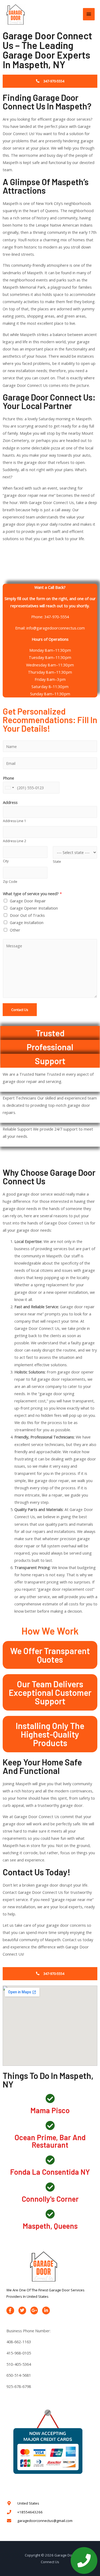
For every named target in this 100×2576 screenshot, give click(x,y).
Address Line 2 (15, 841)
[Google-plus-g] (34, 2310)
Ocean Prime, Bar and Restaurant (50, 2141)
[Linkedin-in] (46, 2310)
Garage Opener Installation (34, 908)
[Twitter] (22, 2310)
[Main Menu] (89, 14)
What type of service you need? (32, 894)
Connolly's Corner (50, 2199)
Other (15, 930)
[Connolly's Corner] (50, 2187)
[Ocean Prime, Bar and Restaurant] (50, 2125)
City (6, 861)
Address (10, 802)
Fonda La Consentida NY (50, 2172)
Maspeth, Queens (50, 2226)
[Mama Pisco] (50, 2098)
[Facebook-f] (10, 2310)
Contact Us (20, 1010)
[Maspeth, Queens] (50, 2214)
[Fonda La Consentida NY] (50, 2160)
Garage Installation (27, 922)
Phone (9, 778)
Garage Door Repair (28, 901)
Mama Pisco (50, 2110)
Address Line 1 (15, 821)
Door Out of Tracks (27, 915)
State (57, 862)
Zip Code (10, 882)
